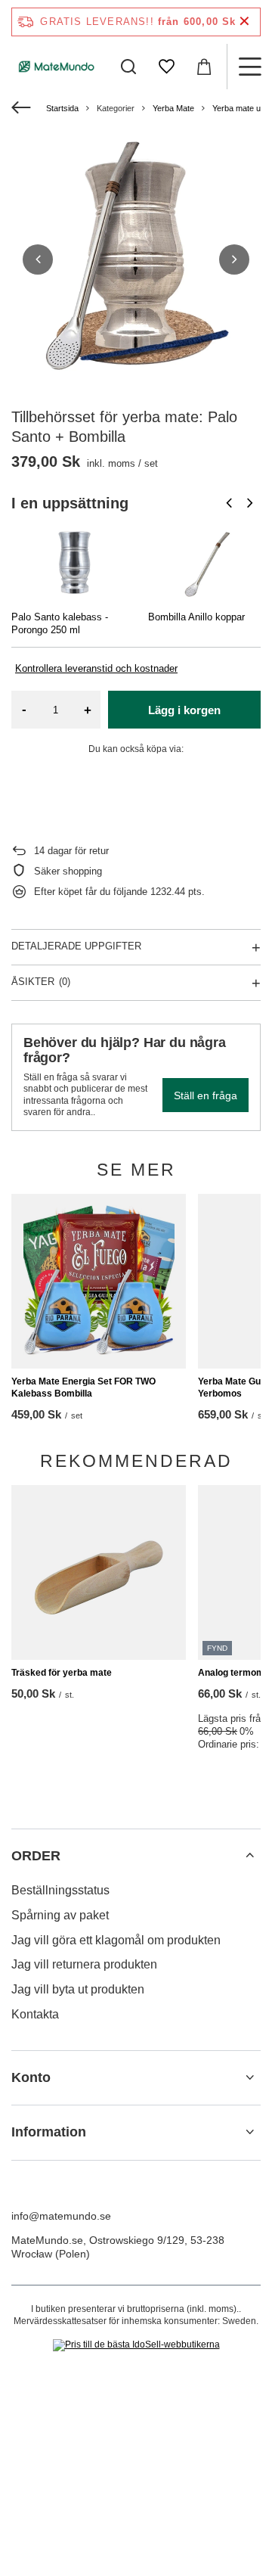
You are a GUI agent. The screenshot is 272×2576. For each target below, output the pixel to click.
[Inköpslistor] (166, 67)
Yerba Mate (173, 108)
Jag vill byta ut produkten (78, 1989)
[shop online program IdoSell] (136, 2345)
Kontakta (35, 2014)
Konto (31, 2077)
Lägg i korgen (184, 710)
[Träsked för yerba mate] (99, 1572)
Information (49, 2132)
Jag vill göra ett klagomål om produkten (116, 1940)
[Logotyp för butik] (57, 67)
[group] (136, 259)
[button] (38, 259)
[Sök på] (128, 67)
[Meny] (249, 67)
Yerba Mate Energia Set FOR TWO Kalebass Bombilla (83, 1387)
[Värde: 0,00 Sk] (204, 67)
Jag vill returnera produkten (84, 1964)
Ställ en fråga (206, 1095)
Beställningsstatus (60, 1890)
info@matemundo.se (61, 2216)
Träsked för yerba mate (62, 1673)
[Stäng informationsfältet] (244, 22)
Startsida (62, 108)
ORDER (36, 1856)
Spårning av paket (60, 1915)
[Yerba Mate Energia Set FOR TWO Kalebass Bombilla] (99, 1281)
